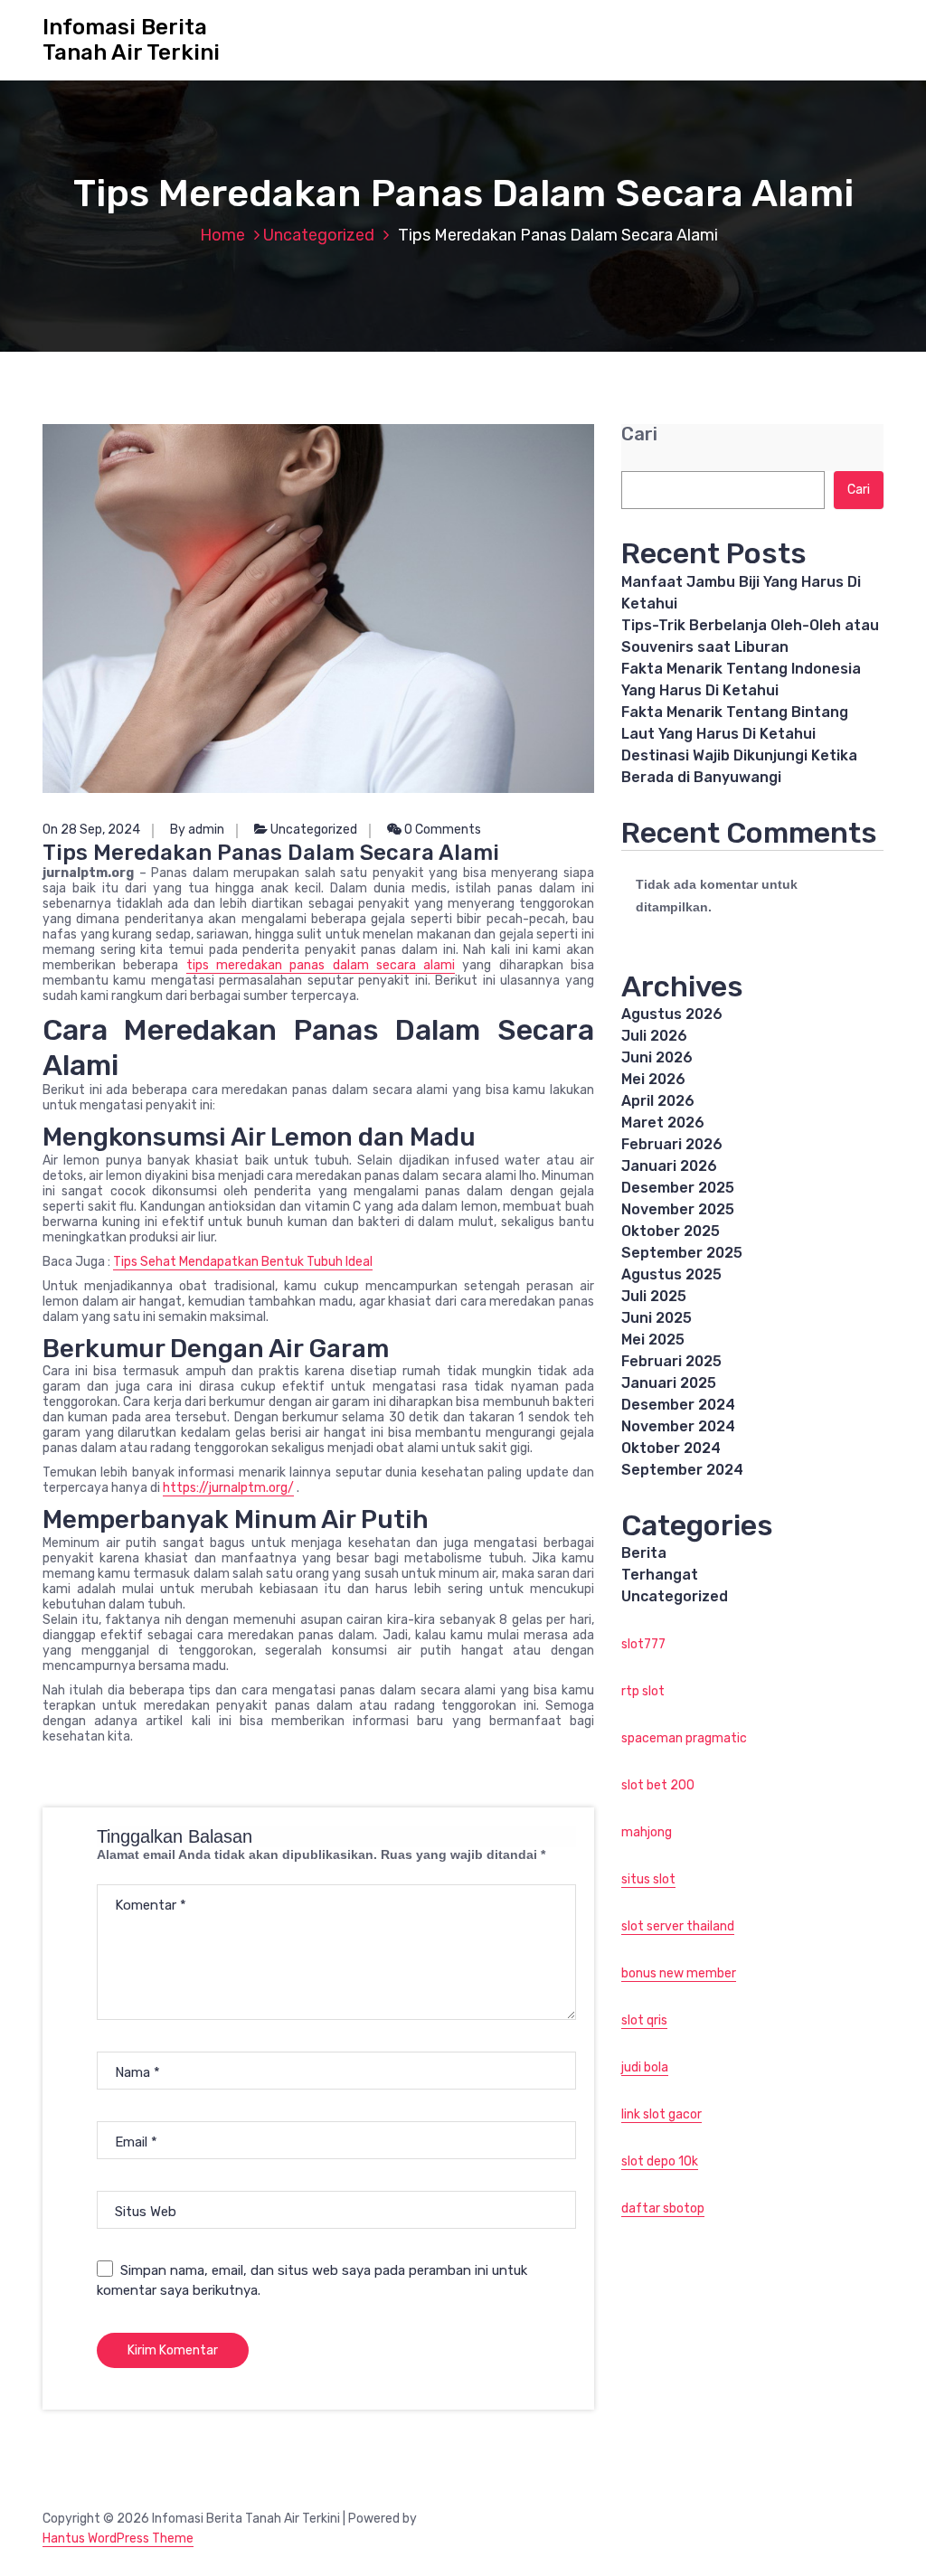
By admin (197, 830)
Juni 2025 (657, 1318)
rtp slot (643, 1691)
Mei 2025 (653, 1340)
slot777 (643, 1644)
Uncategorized (319, 235)
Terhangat (660, 1575)
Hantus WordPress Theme (118, 2538)
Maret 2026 (663, 1123)
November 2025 (678, 1209)
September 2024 (682, 1470)
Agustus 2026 (672, 1014)
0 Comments (441, 830)
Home (222, 235)
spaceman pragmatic (684, 1738)
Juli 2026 (654, 1036)
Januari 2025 (669, 1383)
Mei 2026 (653, 1079)
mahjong (647, 1832)
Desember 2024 (678, 1405)
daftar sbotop (663, 2208)
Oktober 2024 (671, 1448)
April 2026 (658, 1101)
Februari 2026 (672, 1144)
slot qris (644, 2020)
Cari (639, 434)
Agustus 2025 (671, 1274)
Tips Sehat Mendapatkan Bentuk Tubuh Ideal (243, 1262)
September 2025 (682, 1253)
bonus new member (679, 1973)
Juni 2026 (657, 1057)
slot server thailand (678, 1926)
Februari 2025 (671, 1361)
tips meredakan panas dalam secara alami (321, 965)
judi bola (645, 2067)
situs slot (648, 1879)
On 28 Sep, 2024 (91, 830)
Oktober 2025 (671, 1231)
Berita (644, 1553)
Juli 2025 (654, 1296)
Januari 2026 (669, 1166)
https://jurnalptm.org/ (228, 1488)
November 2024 (678, 1426)
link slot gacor (661, 2114)
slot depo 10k (660, 2161)
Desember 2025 (678, 1188)
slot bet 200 (658, 1785)
